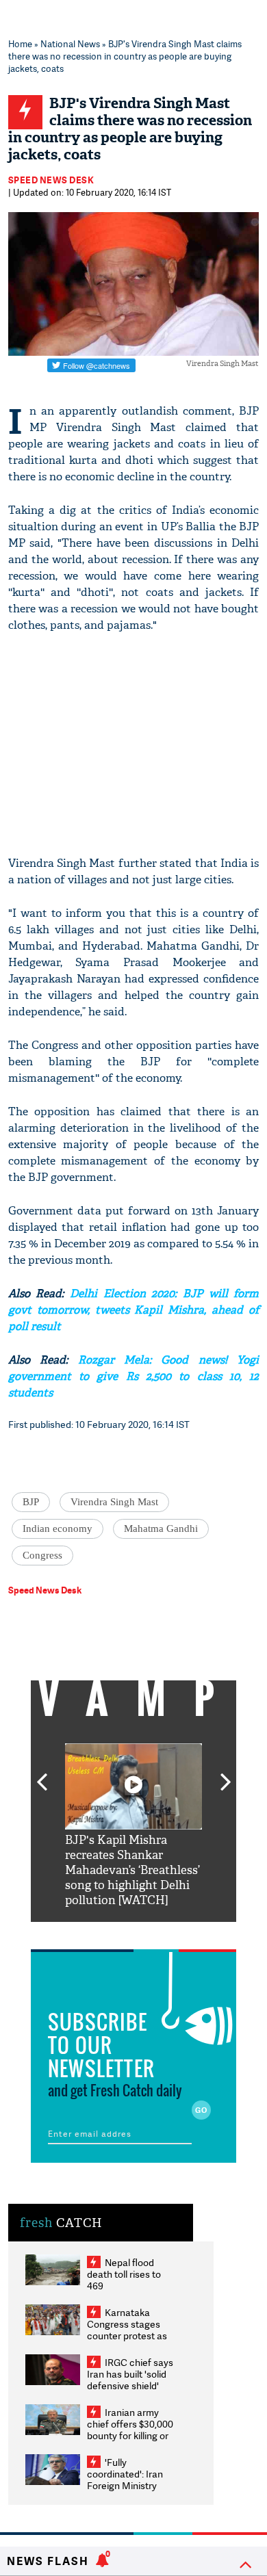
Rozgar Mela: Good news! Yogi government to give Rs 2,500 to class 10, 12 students (134, 1376)
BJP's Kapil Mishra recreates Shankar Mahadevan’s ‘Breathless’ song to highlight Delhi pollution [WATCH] (132, 1870)
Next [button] (226, 1774)
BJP (31, 1502)
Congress (42, 1555)
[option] (133, 1826)
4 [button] (154, 1932)
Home (20, 44)
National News (70, 44)
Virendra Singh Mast (114, 1502)
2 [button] (113, 1932)
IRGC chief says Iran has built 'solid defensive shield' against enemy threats (130, 2385)
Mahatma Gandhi (161, 1528)
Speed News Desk (51, 180)
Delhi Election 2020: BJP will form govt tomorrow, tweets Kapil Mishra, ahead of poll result (134, 1310)
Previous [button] (42, 1774)
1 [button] (92, 1932)
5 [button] (175, 1932)
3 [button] (133, 1932)
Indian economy (58, 1528)
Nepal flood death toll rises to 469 (124, 2274)
